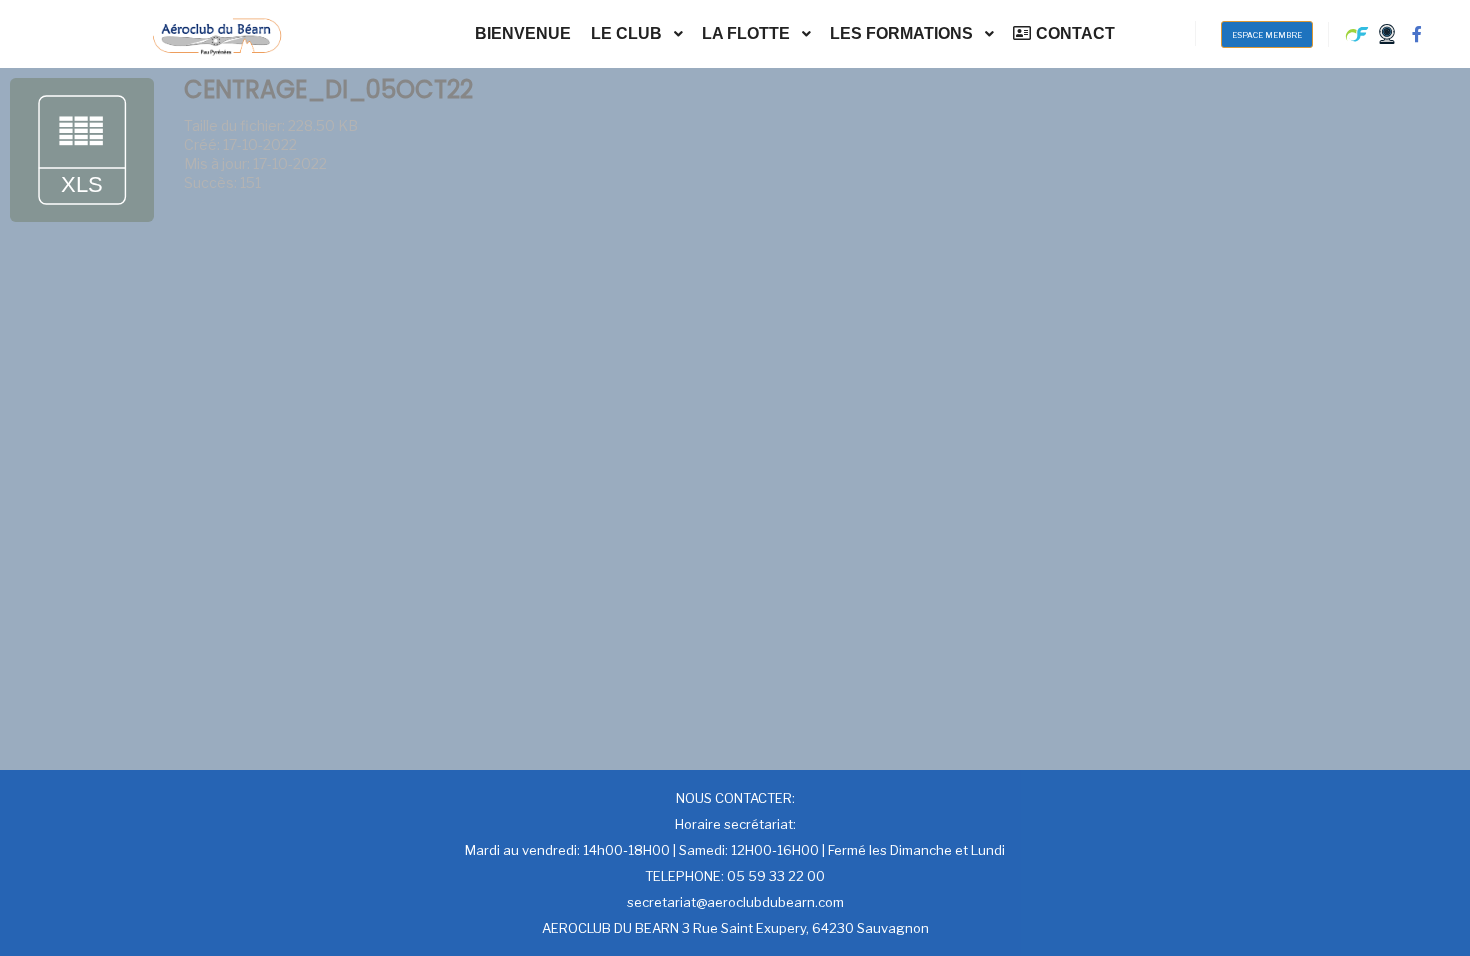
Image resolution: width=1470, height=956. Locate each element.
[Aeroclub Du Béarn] (217, 34)
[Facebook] (1417, 34)
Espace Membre (1267, 35)
